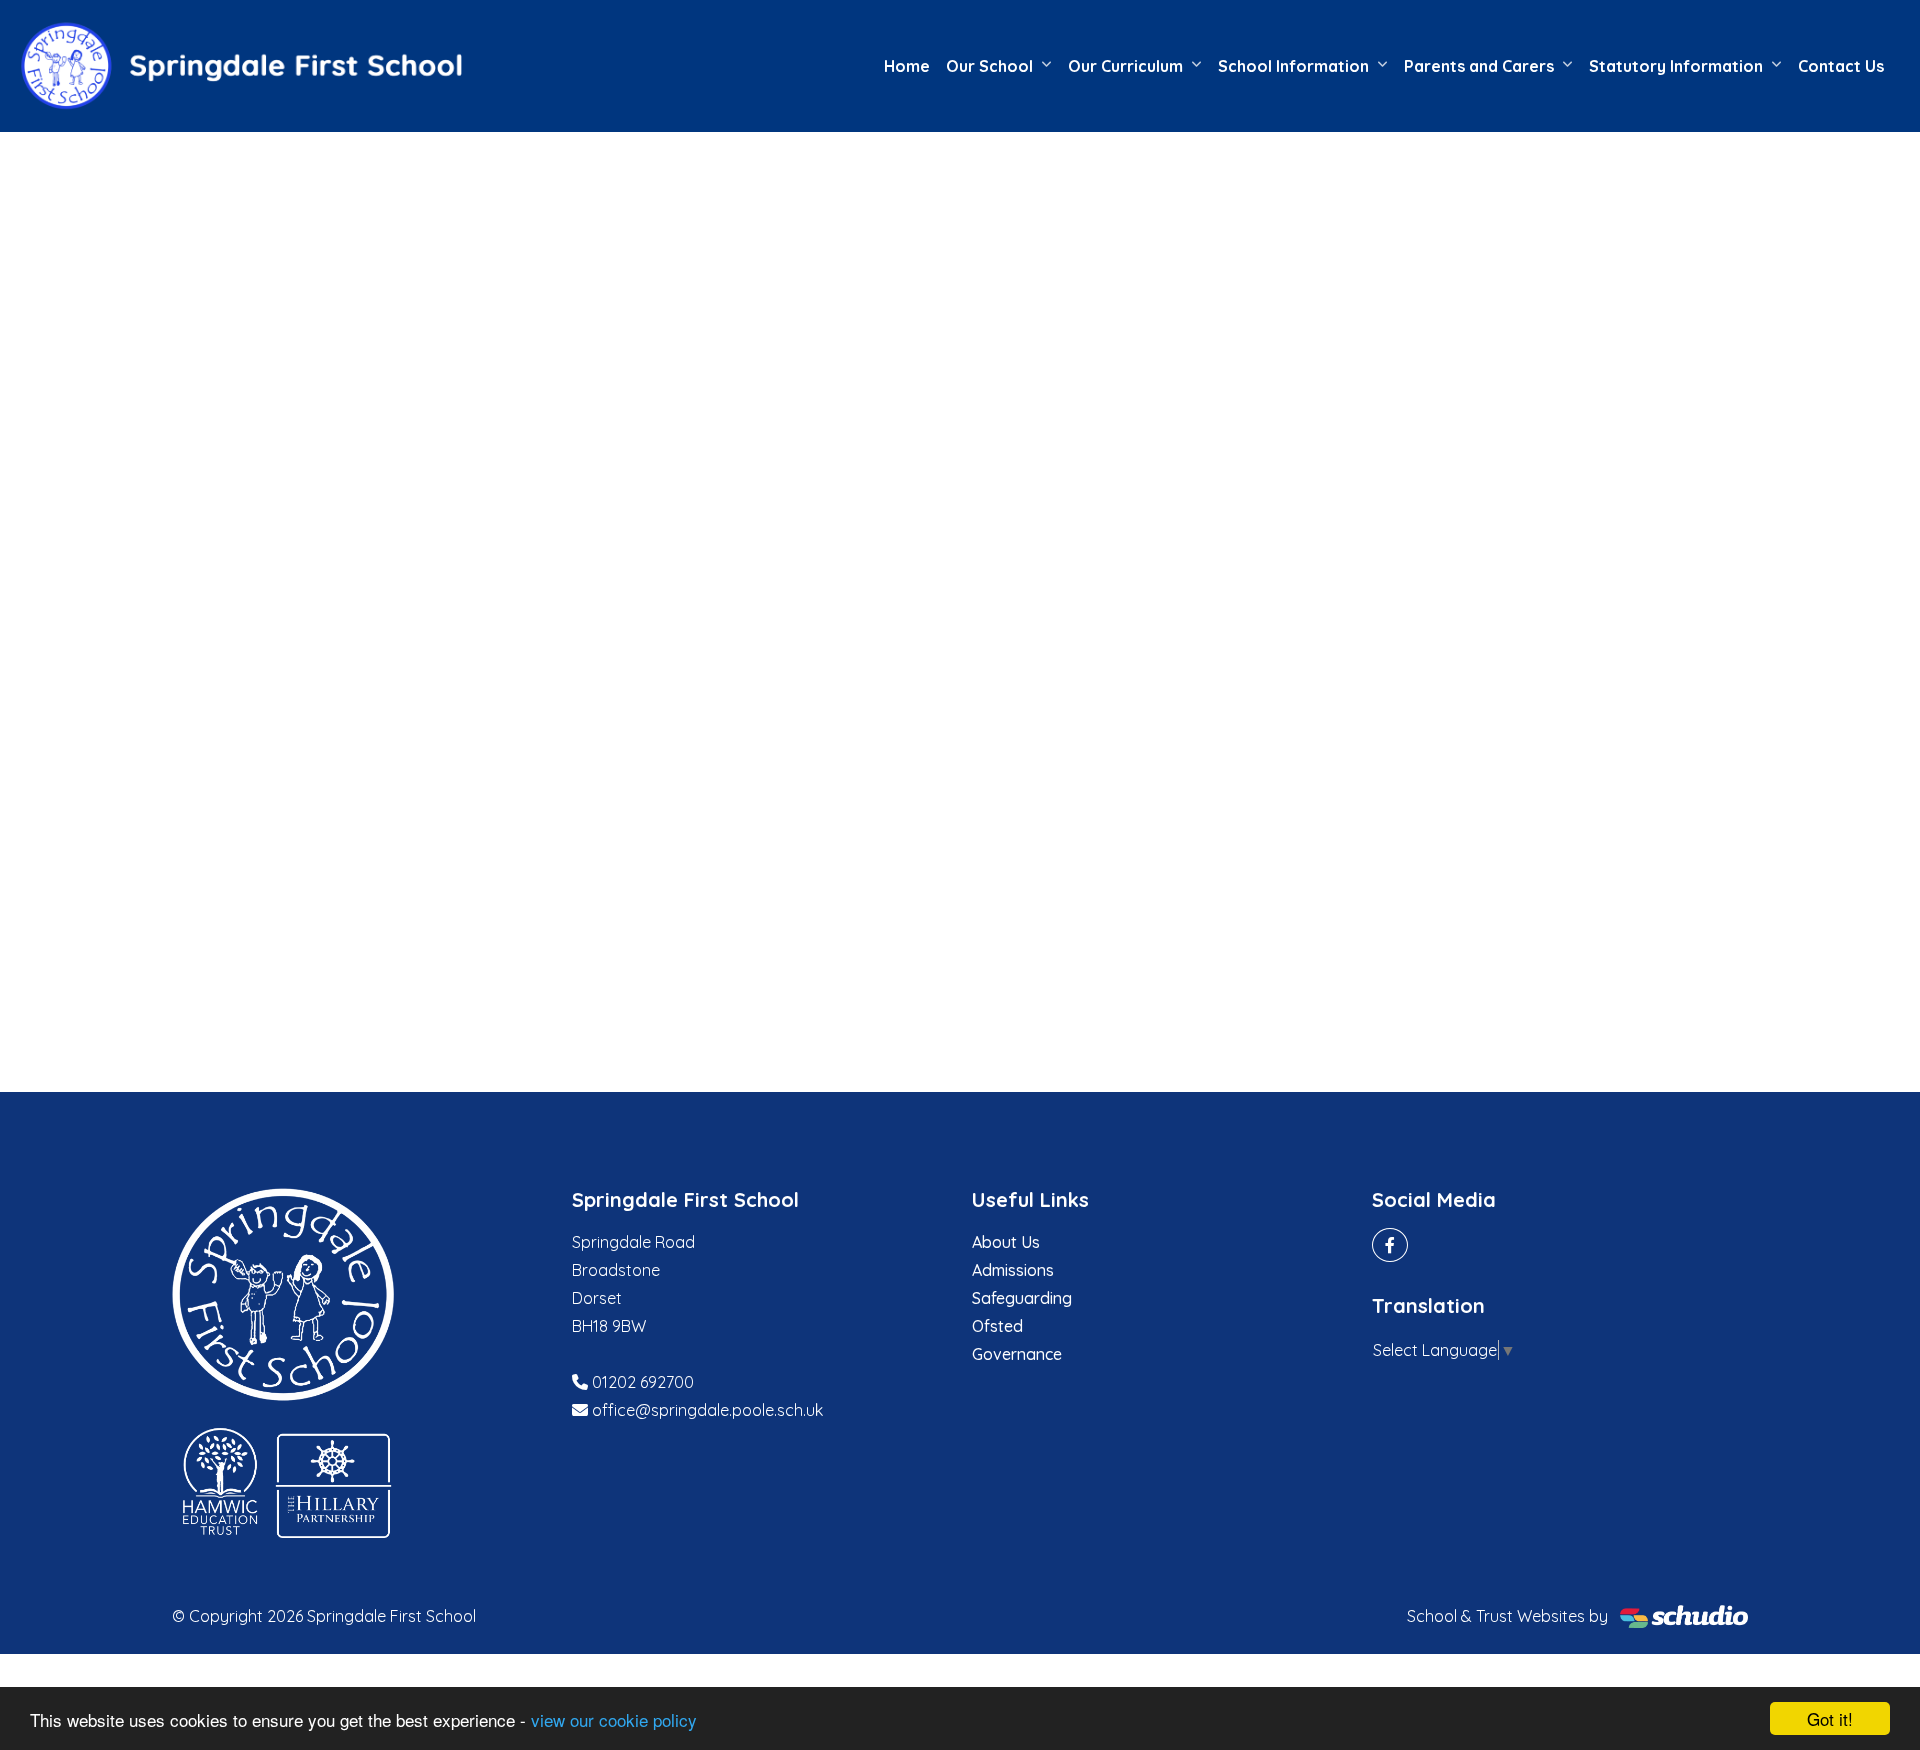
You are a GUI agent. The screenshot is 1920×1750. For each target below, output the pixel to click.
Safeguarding (1022, 1298)
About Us (1006, 1242)
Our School (989, 66)
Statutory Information (1676, 66)
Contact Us (1841, 66)
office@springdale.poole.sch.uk (707, 1410)
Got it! (1830, 1718)
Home (907, 66)
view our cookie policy (614, 1719)
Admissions (1013, 1270)
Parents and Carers (1479, 66)
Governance (1017, 1354)
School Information (1293, 66)
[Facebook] (1390, 1245)
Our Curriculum (1125, 66)
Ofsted (997, 1326)
